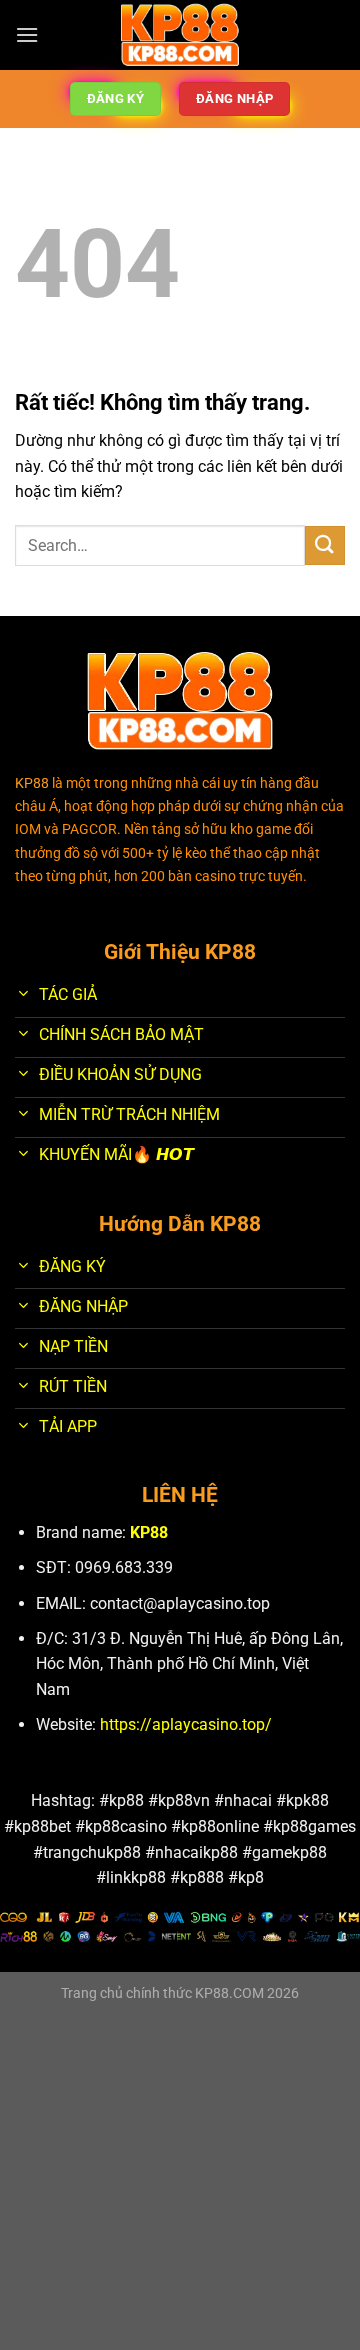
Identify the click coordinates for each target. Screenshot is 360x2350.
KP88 (149, 1532)
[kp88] (180, 35)
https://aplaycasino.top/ (186, 1724)
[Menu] (27, 34)
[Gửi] (325, 545)
